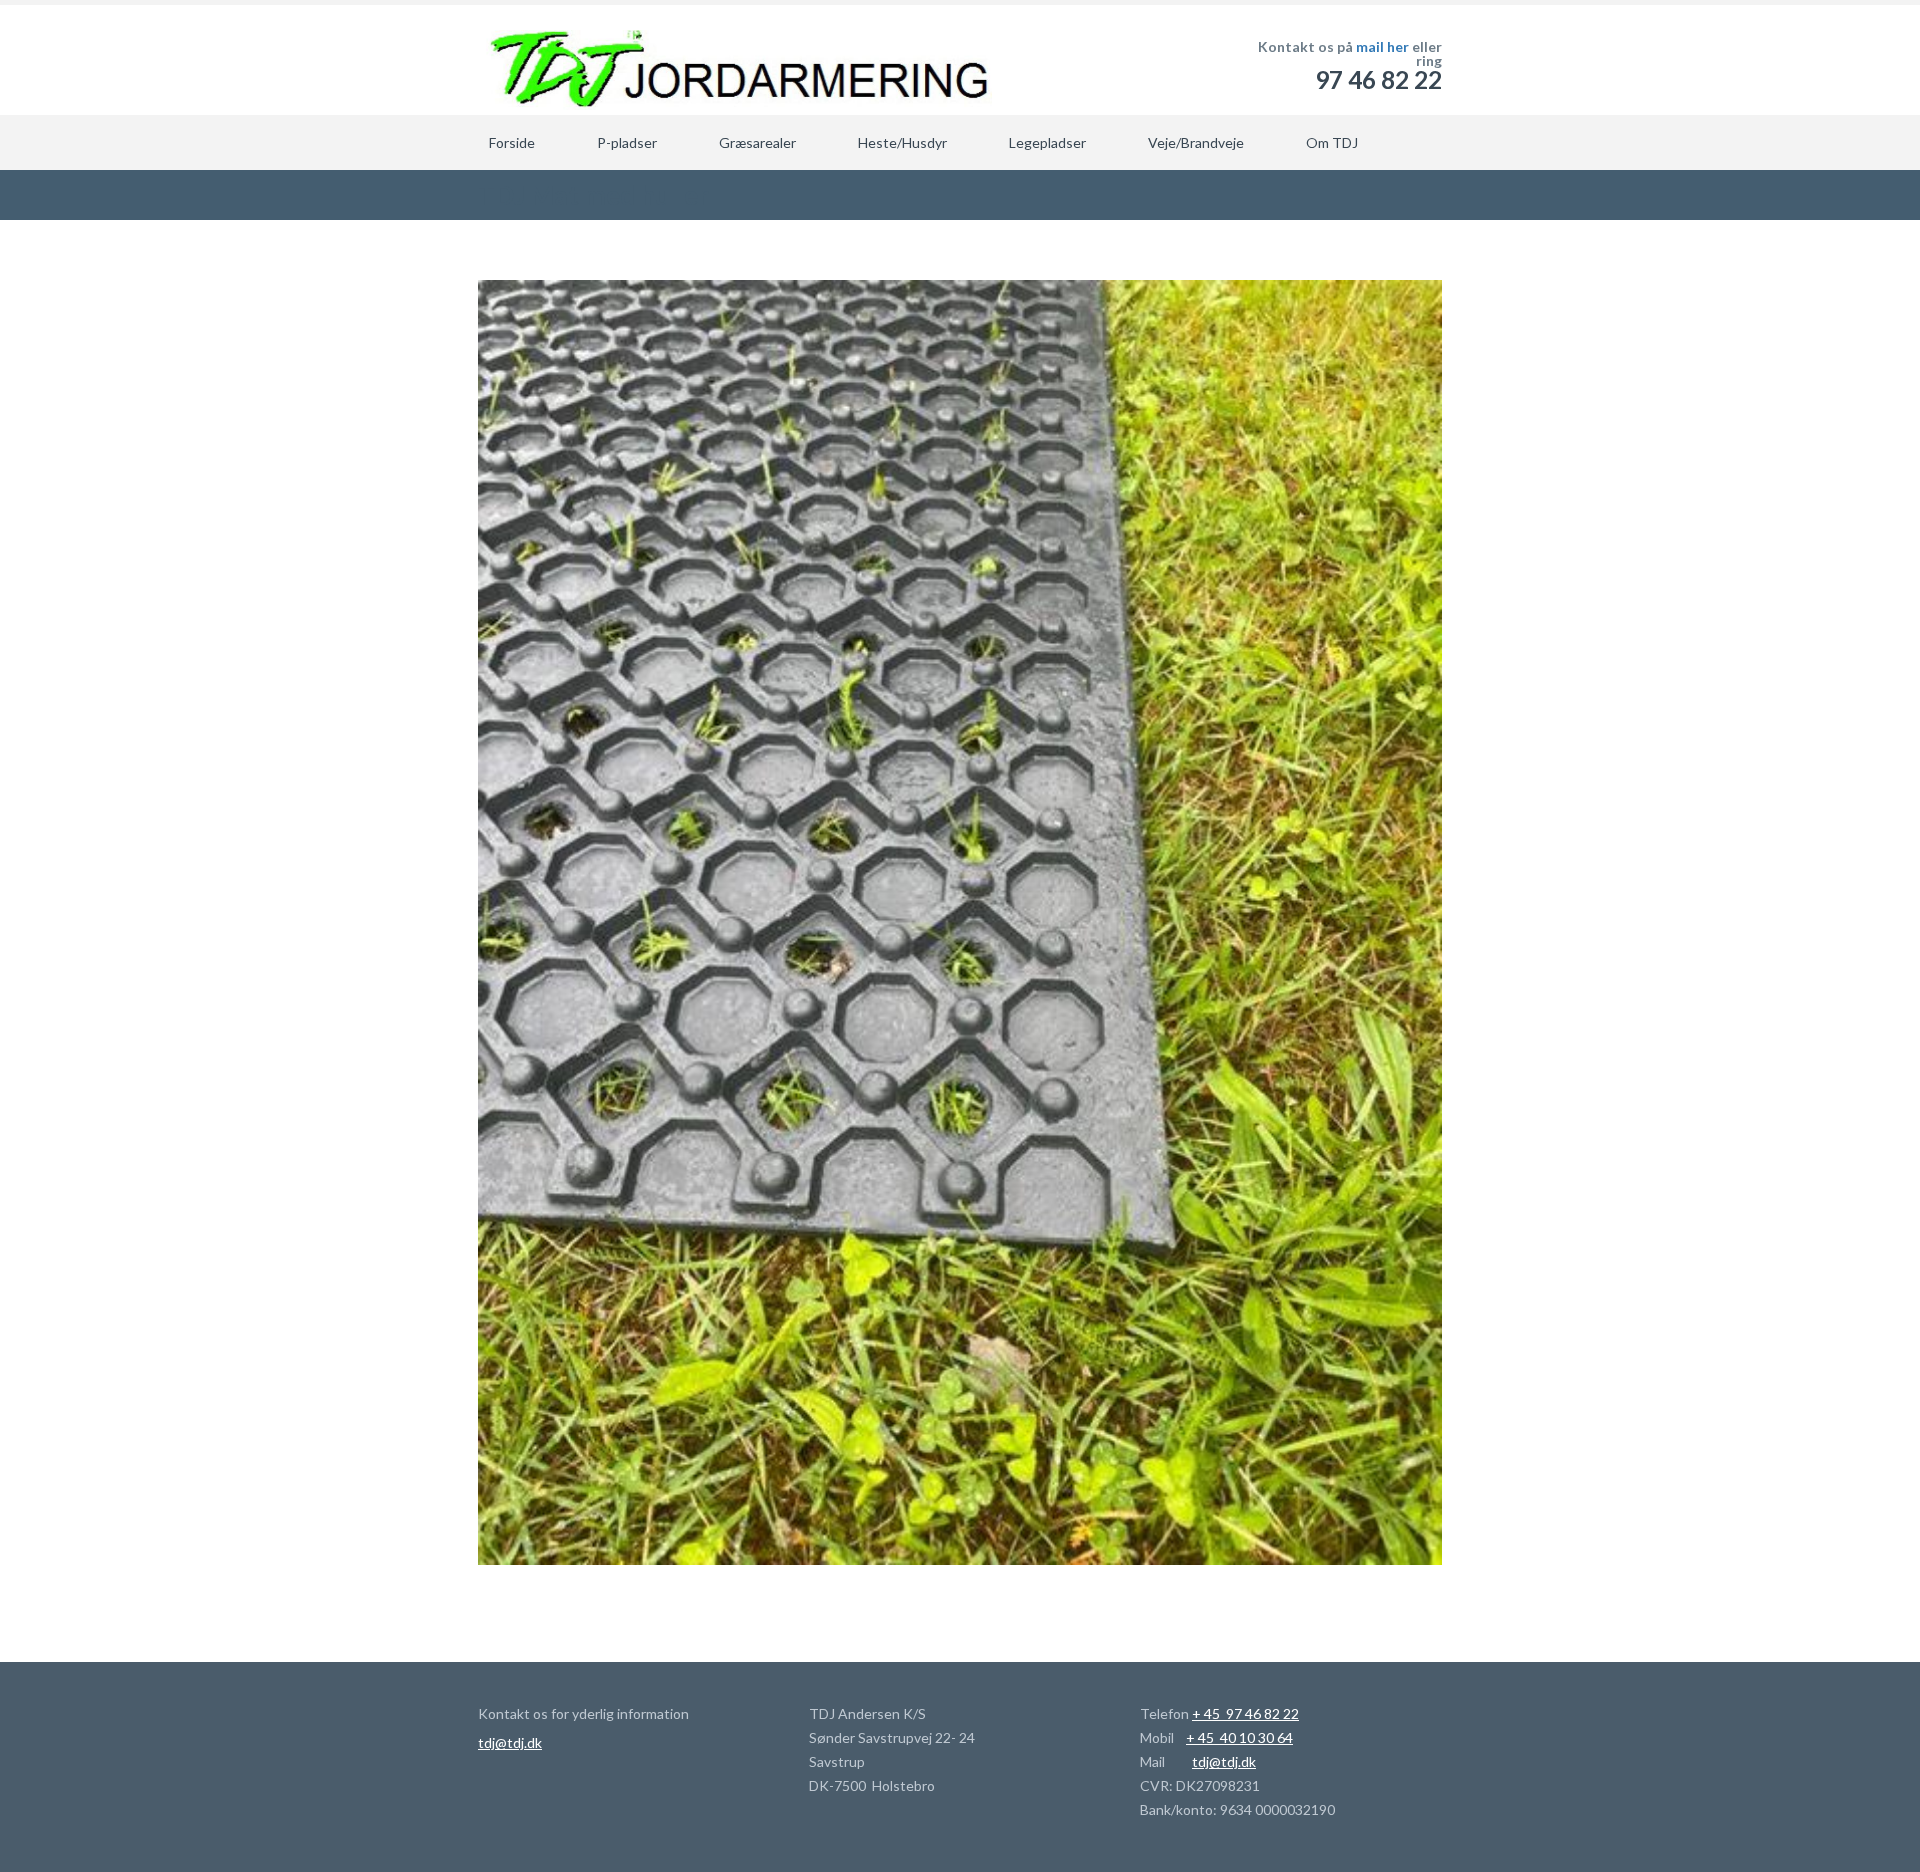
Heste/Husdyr (902, 142)
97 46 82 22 (1378, 79)
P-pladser (627, 142)
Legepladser (1047, 142)
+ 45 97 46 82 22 (1245, 1713)
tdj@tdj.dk (510, 1742)
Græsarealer (757, 142)
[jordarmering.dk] (735, 60)
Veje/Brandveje (1196, 142)
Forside (512, 142)
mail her (1382, 46)
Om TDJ (1332, 142)
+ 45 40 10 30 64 (1239, 1737)
